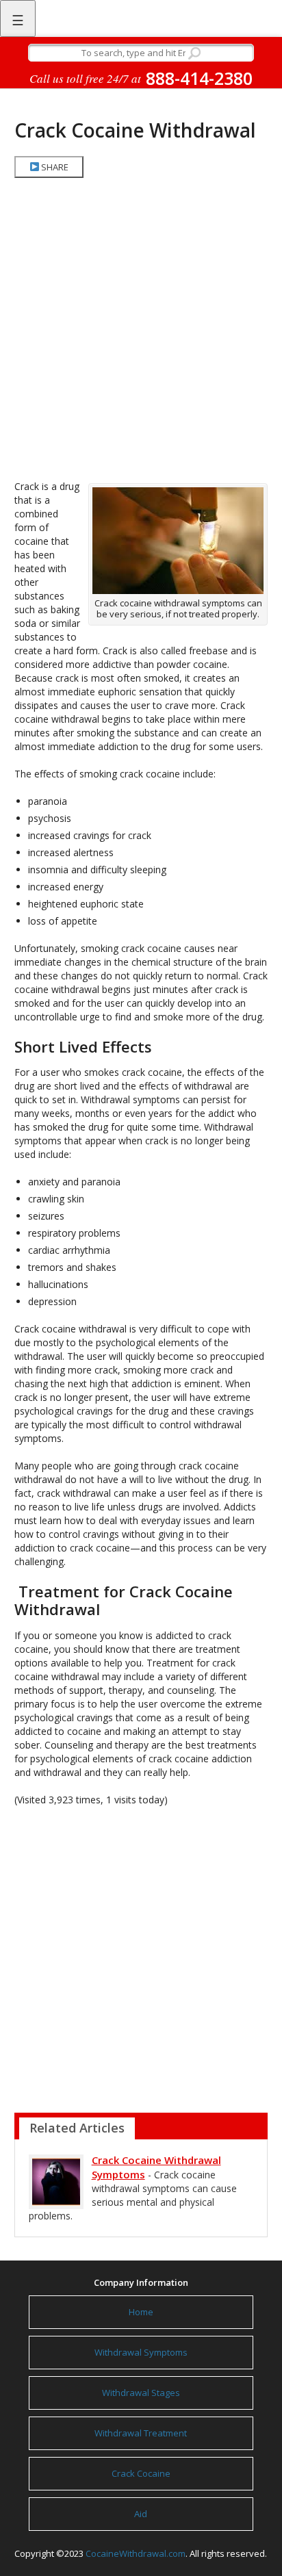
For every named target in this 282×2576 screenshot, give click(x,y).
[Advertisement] (141, 329)
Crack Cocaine (141, 2473)
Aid (141, 2514)
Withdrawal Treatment (141, 2433)
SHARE (54, 167)
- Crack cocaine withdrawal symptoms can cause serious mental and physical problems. (133, 2188)
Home (141, 2312)
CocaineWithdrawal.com (136, 2553)
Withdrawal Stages (141, 2393)
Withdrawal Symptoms (141, 2352)
